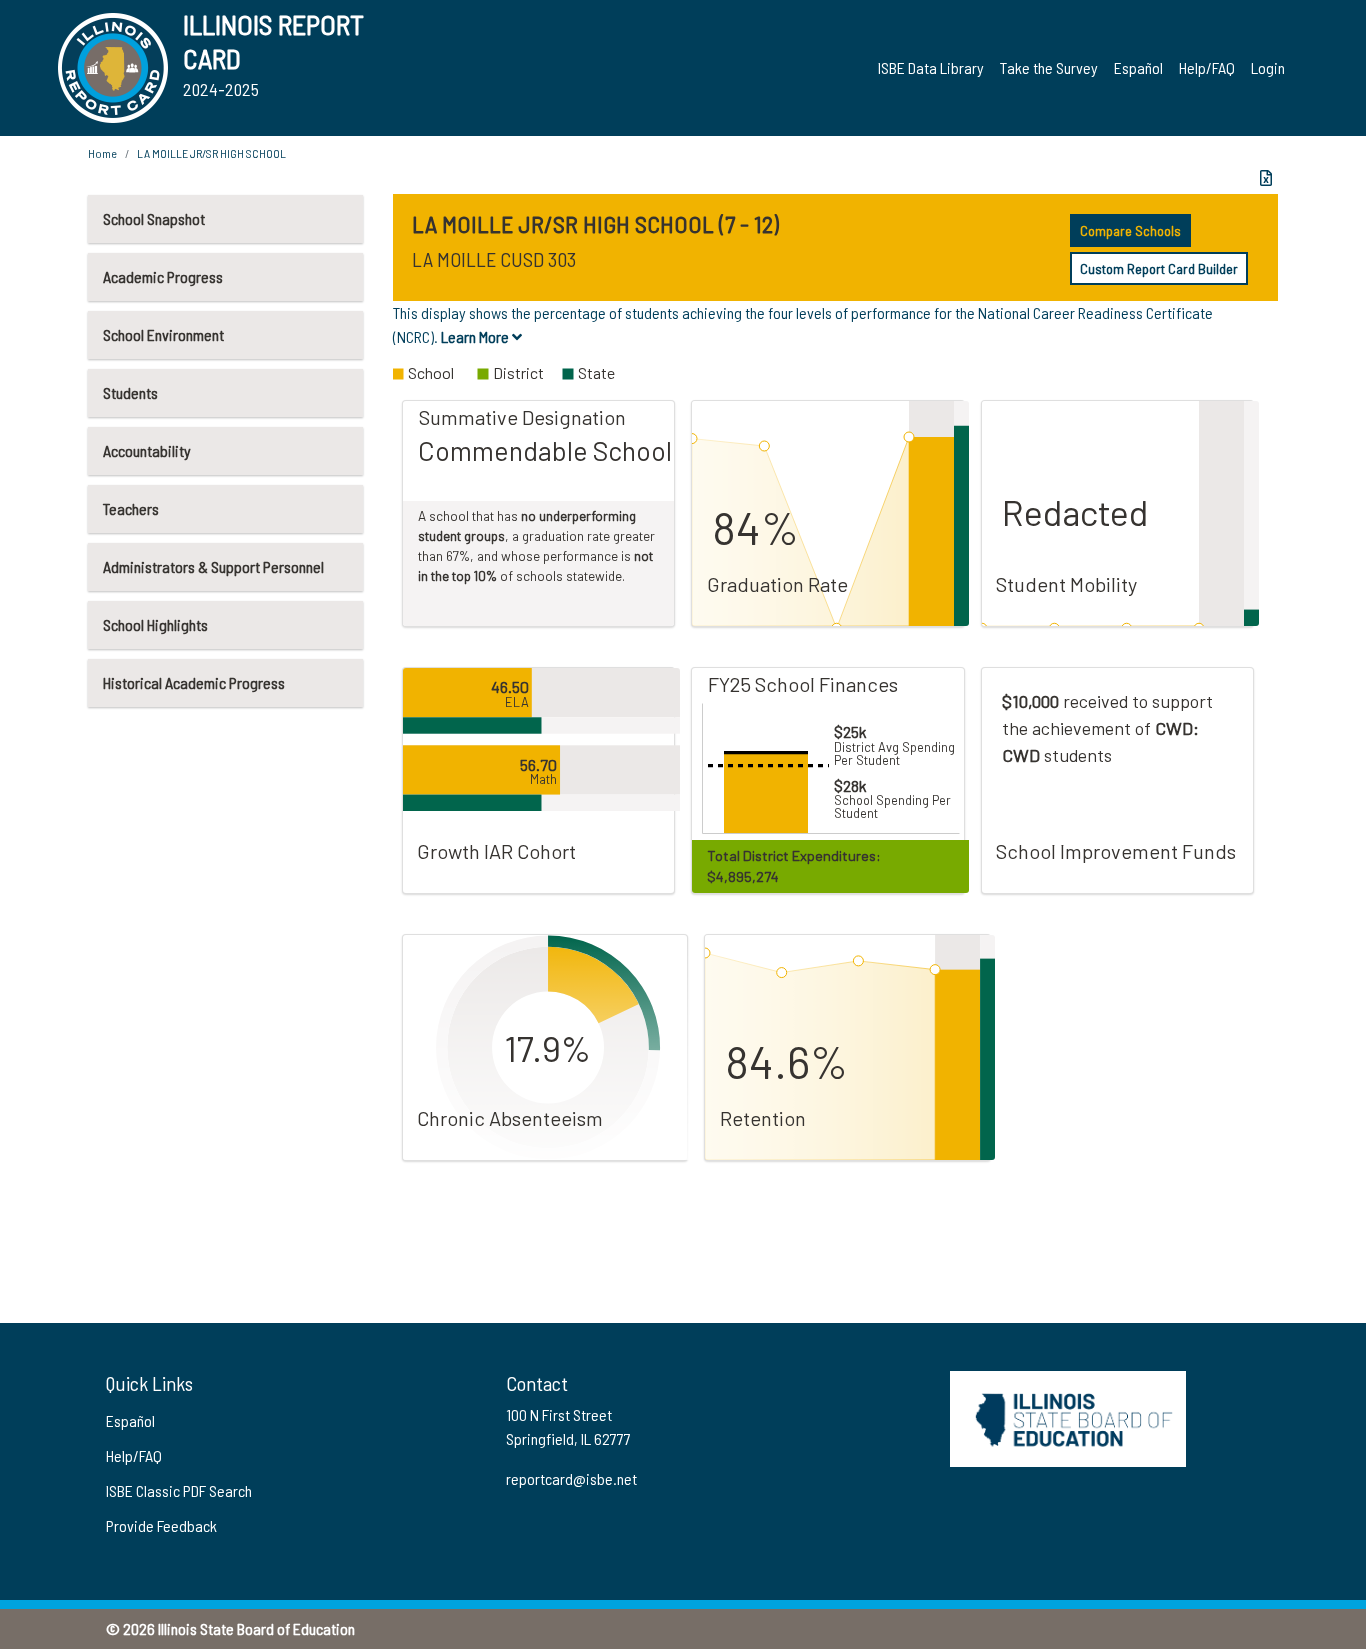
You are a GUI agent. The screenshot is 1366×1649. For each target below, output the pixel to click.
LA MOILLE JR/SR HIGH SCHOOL (211, 153)
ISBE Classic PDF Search (179, 1490)
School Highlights (155, 624)
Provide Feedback (161, 1525)
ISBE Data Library (931, 67)
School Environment (163, 334)
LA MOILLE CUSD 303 (494, 259)
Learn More (476, 336)
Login (1268, 67)
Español (1138, 67)
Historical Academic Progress (194, 682)
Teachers (131, 508)
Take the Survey (1049, 67)
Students (130, 392)
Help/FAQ (1207, 67)
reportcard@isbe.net (571, 1478)
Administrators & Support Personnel (213, 566)
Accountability (147, 450)
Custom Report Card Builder (1159, 268)
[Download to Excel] (1266, 178)
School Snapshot (154, 218)
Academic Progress (163, 276)
